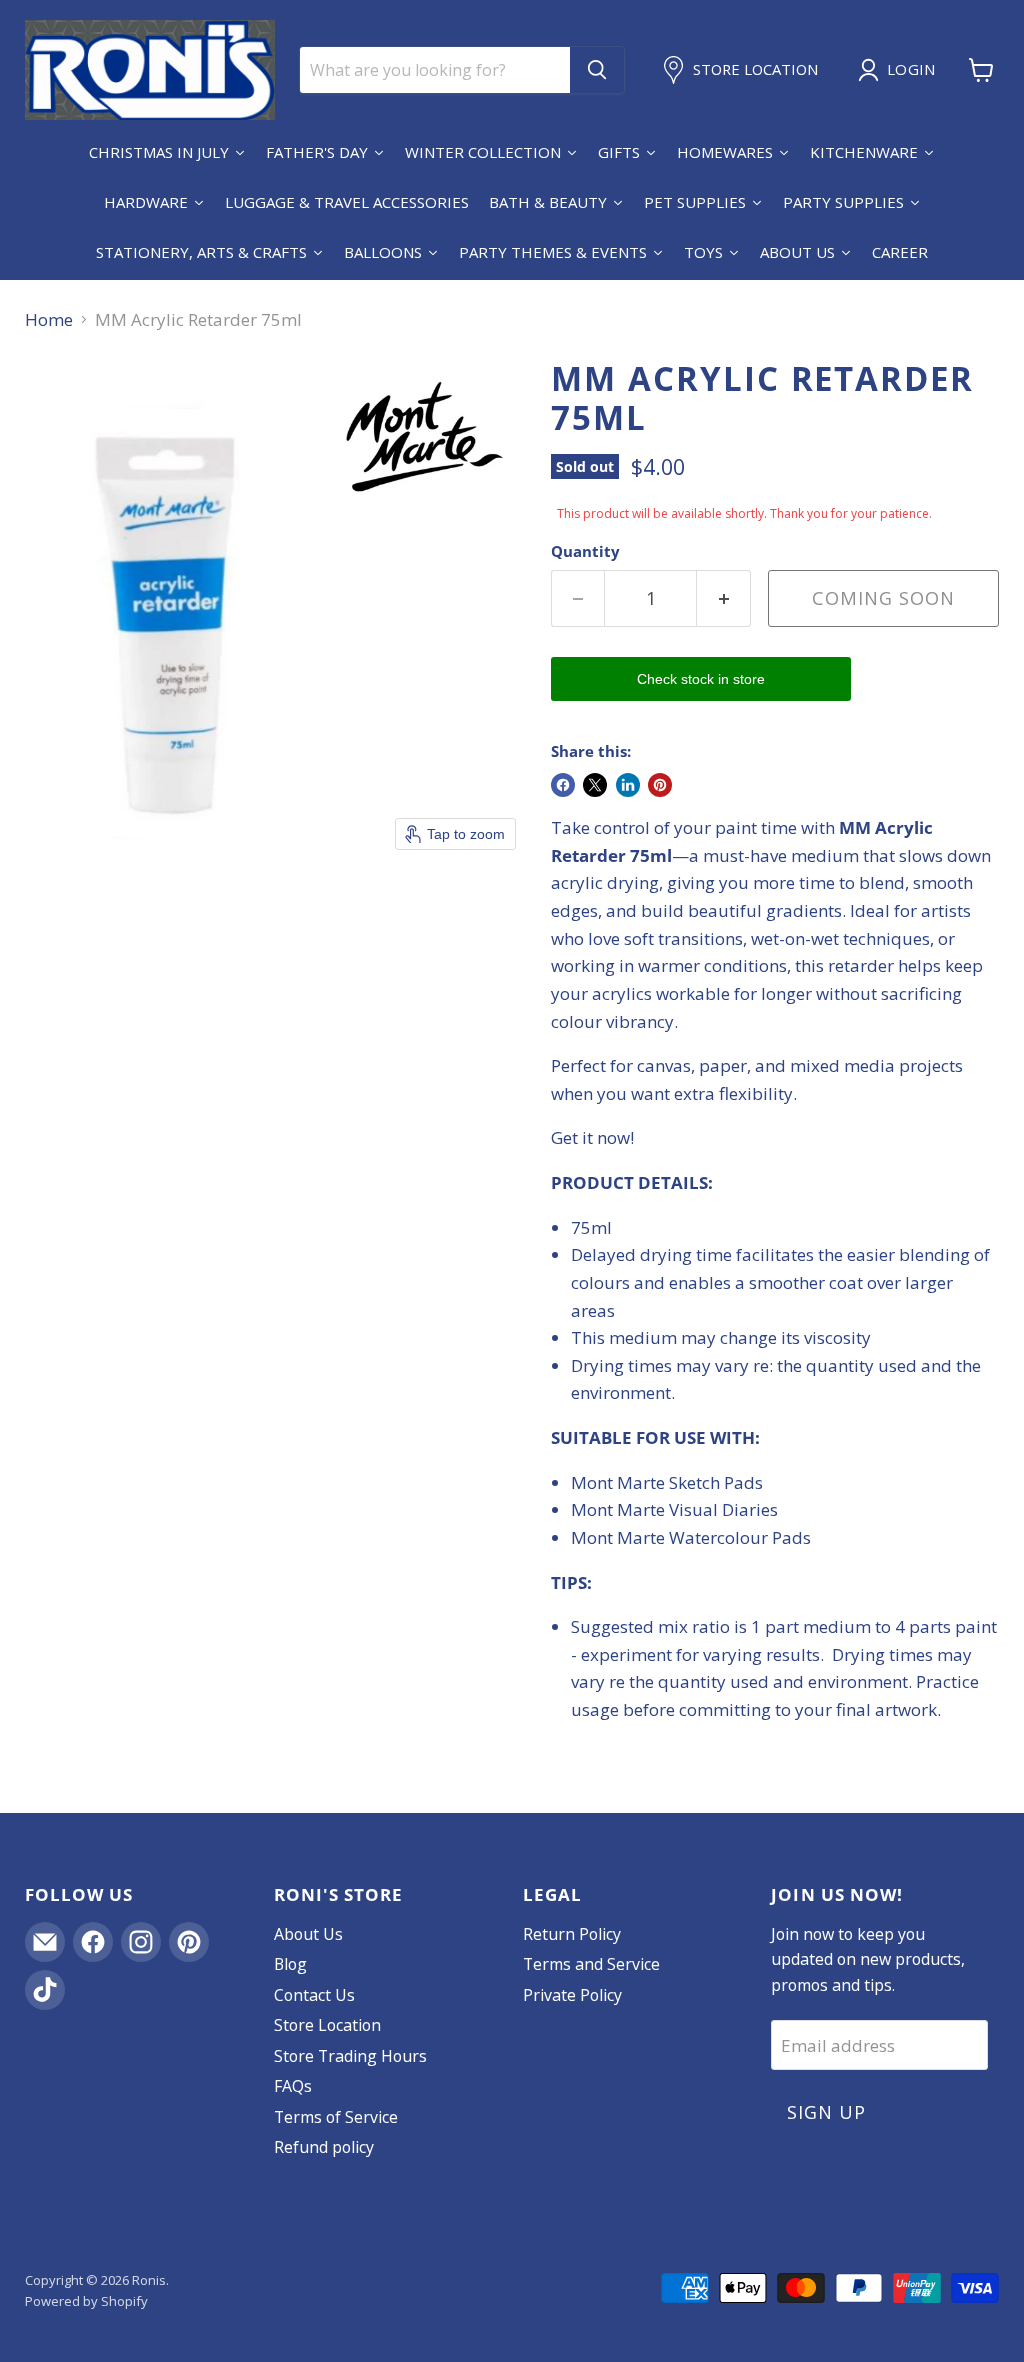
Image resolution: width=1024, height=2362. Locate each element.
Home (49, 320)
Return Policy (572, 1934)
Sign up (826, 2112)
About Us (308, 1934)
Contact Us (314, 1995)
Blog (290, 1964)
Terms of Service (336, 2117)
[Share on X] (595, 785)
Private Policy (572, 1995)
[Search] (597, 70)
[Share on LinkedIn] (628, 785)
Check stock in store (701, 679)
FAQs (293, 2086)
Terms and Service (591, 1964)
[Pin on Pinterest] (660, 785)
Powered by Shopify (86, 2301)
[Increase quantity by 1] (724, 598)
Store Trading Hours (350, 2056)
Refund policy (324, 2147)
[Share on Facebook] (563, 785)
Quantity (585, 551)
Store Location (327, 2025)
